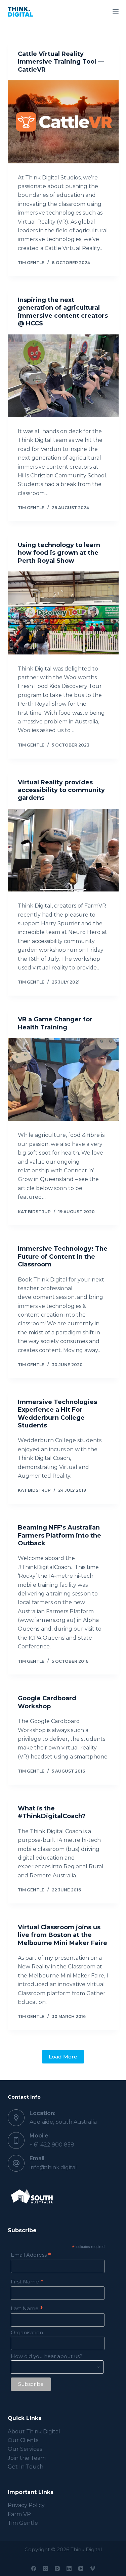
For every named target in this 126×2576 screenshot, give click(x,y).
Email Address (31, 2255)
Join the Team (27, 2458)
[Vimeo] (93, 2568)
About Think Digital (34, 2432)
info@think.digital (53, 2167)
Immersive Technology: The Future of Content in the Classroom (63, 1257)
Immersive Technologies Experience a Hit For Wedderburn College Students (57, 1414)
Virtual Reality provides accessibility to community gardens (61, 790)
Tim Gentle (23, 2523)
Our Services (25, 2449)
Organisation (27, 2332)
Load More (63, 2057)
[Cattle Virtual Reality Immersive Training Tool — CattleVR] (63, 122)
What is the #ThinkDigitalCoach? (52, 1812)
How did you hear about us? (47, 2356)
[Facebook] (34, 2568)
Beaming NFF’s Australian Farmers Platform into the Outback (59, 1535)
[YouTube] (81, 2568)
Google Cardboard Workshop (47, 1702)
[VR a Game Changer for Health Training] (63, 1080)
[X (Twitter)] (46, 2568)
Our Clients (23, 2440)
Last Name (27, 2308)
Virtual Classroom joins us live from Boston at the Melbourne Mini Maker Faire (62, 1935)
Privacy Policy (26, 2505)
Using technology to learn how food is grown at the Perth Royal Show (59, 553)
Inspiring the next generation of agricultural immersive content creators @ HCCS (63, 312)
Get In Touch (26, 2467)
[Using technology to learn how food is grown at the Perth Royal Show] (63, 613)
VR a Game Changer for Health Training (55, 1023)
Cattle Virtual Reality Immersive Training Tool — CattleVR (61, 62)
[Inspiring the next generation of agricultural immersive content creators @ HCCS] (63, 376)
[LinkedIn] (69, 2568)
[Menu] (116, 12)
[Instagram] (57, 2568)
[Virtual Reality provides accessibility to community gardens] (63, 850)
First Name (27, 2282)
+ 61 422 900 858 (52, 2145)
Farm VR (19, 2514)
